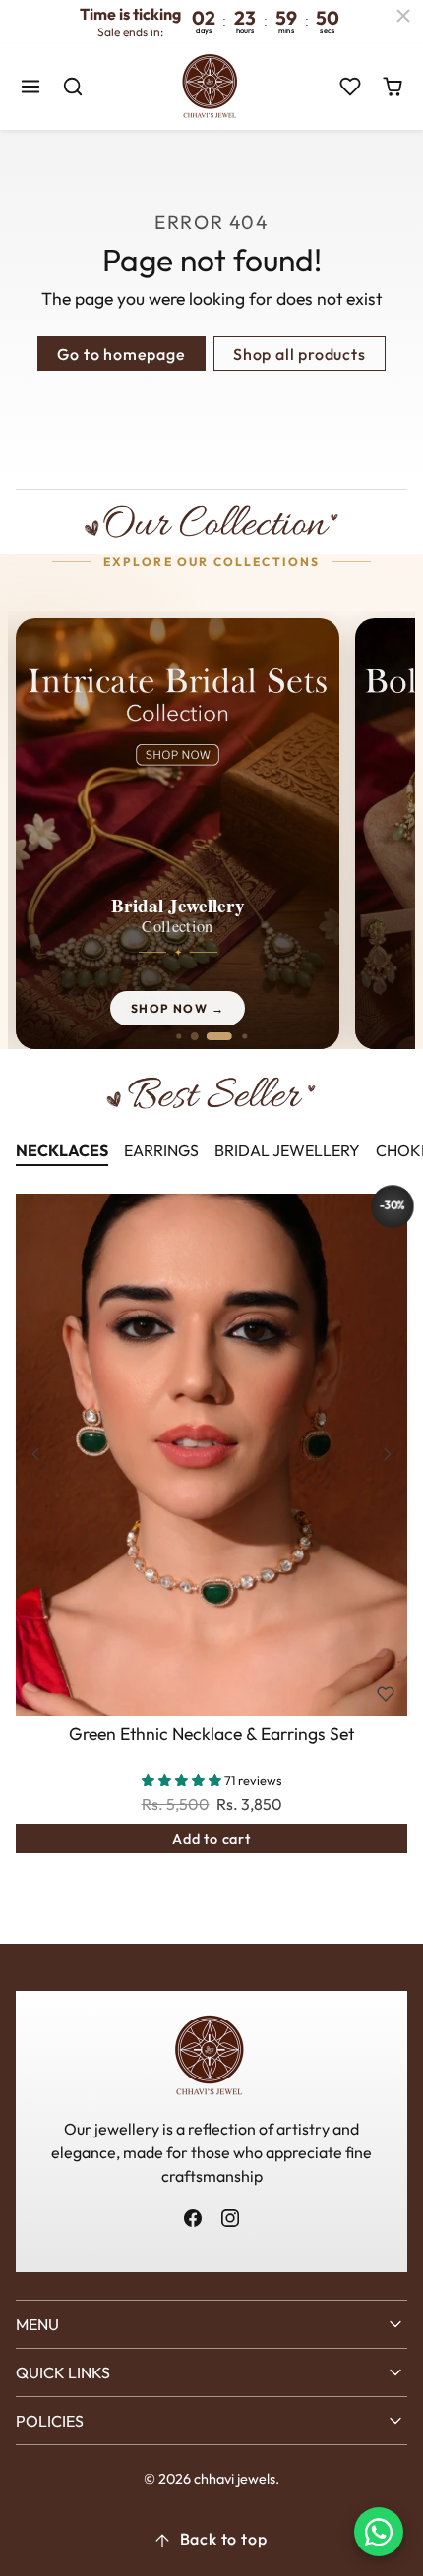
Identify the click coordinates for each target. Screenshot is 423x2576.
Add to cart (211, 1839)
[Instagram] (230, 2218)
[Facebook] (193, 2218)
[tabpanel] (211, 1553)
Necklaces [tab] (62, 1150)
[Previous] (35, 1454)
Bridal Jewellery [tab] (287, 1150)
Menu (37, 2324)
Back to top (224, 2539)
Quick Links (63, 2372)
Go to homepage (121, 354)
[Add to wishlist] (386, 1694)
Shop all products (300, 354)
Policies (50, 2421)
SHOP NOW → (178, 1008)
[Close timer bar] (403, 16)
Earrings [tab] (161, 1150)
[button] (31, 87)
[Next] (388, 1454)
